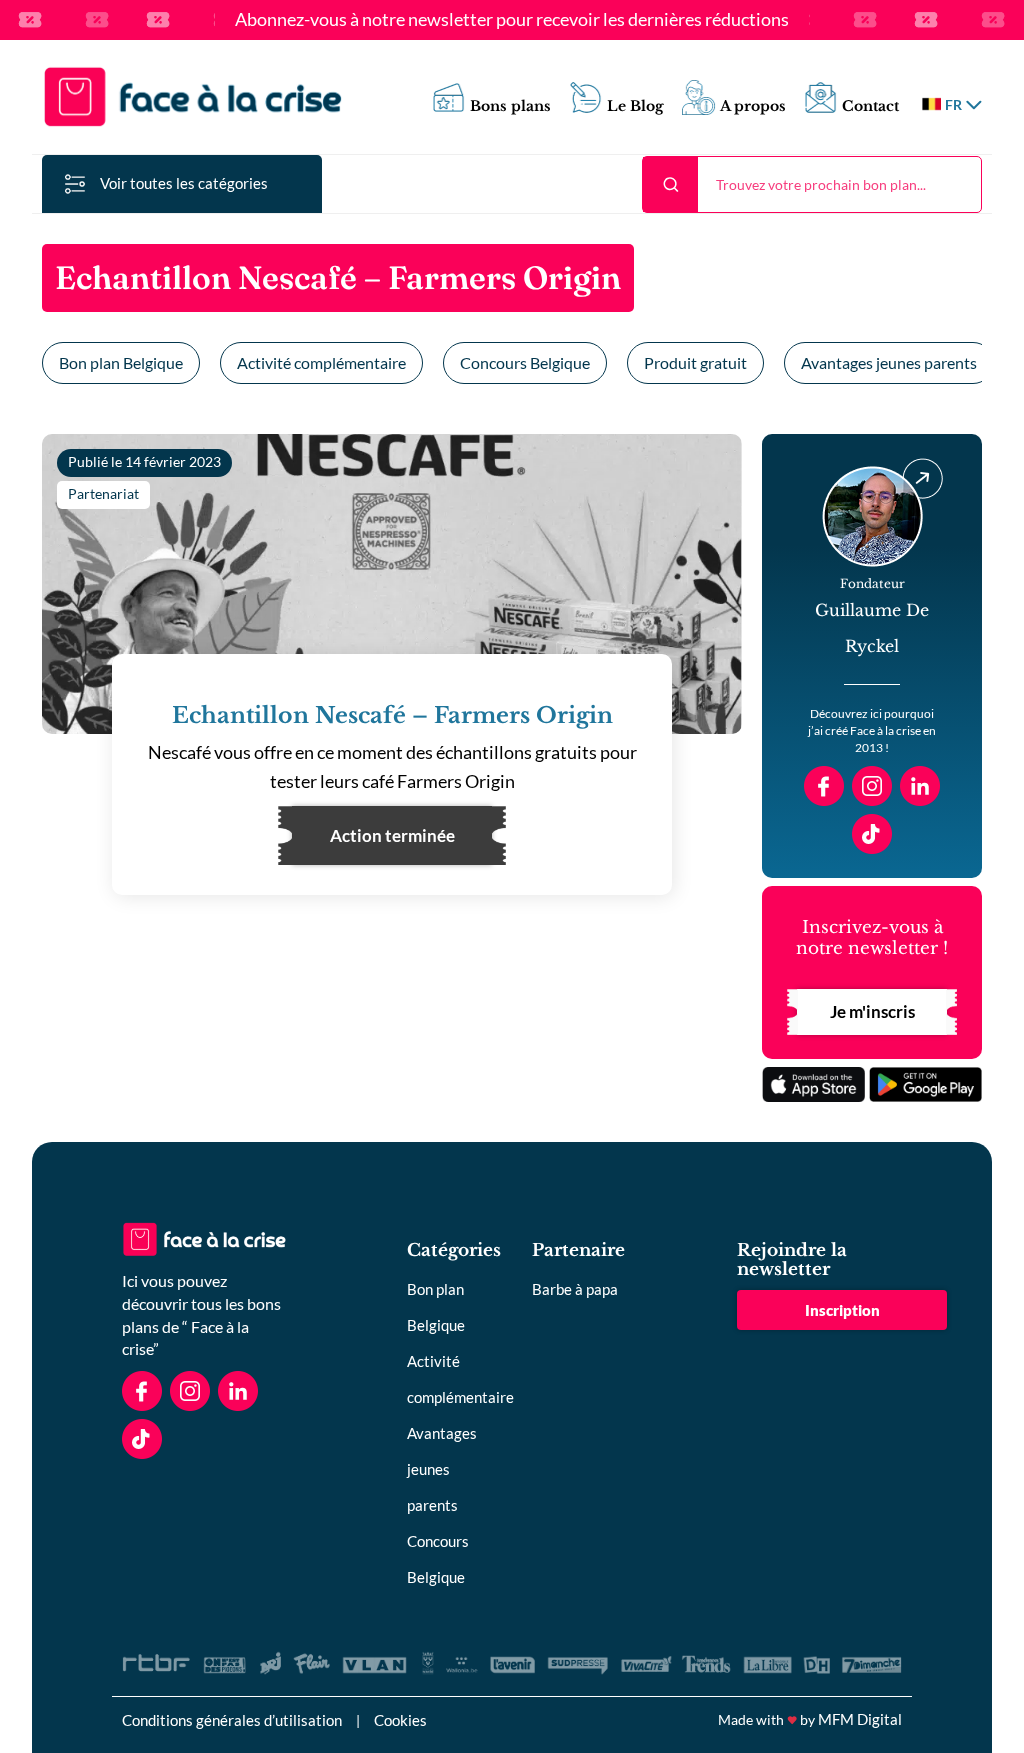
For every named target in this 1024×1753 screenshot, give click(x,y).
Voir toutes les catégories (184, 183)
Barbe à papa (575, 1289)
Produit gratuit (695, 362)
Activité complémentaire (321, 362)
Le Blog (635, 106)
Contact (870, 106)
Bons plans (510, 106)
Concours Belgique (525, 362)
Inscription (842, 1310)
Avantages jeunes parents (889, 362)
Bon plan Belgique (121, 362)
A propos (753, 106)
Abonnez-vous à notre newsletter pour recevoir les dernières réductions (512, 20)
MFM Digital (860, 1719)
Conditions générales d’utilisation (232, 1720)
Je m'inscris (872, 1011)
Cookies (400, 1720)
